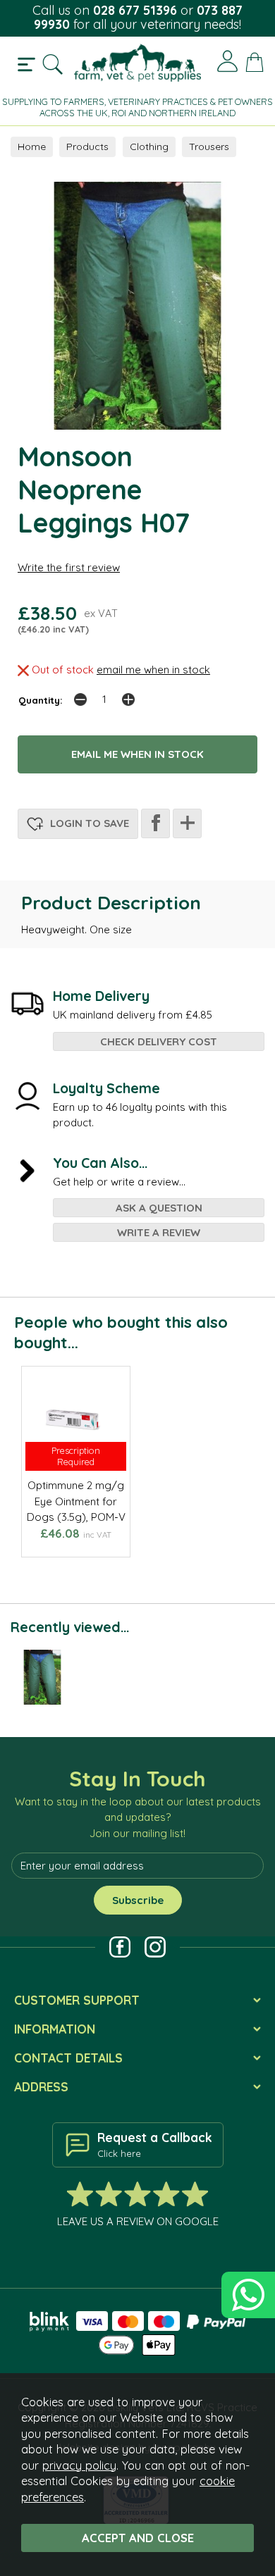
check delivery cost (159, 1041)
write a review (159, 1232)
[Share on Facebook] (155, 823)
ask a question (159, 1208)
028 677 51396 (135, 10)
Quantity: (41, 700)
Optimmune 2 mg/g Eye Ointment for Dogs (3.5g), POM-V (76, 1501)
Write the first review (69, 567)
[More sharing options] (187, 823)
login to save (88, 823)
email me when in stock (153, 670)
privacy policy (79, 2465)
